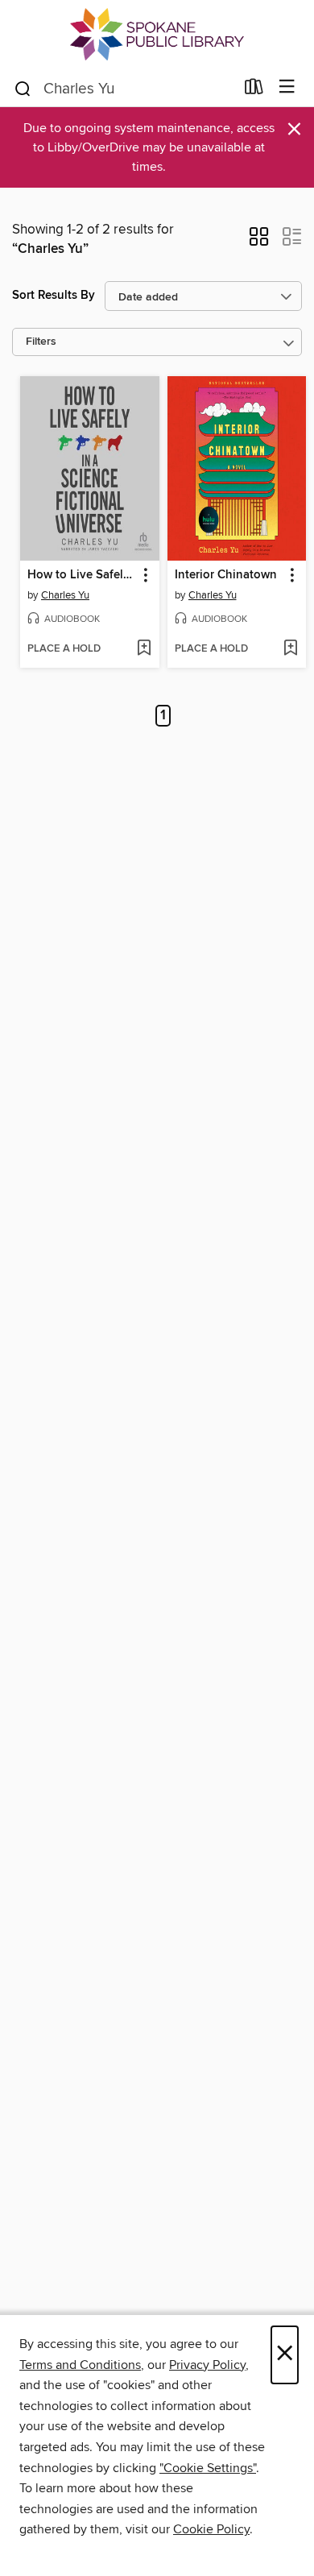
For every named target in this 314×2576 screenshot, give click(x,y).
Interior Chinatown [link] (226, 575)
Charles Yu (65, 595)
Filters (41, 342)
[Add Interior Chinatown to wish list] (290, 649)
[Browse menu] (287, 87)
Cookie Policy (211, 2529)
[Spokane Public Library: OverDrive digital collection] (157, 34)
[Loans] (254, 90)
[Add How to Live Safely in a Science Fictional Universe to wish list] (144, 649)
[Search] (23, 88)
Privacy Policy (207, 2365)
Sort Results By (54, 295)
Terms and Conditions (80, 2365)
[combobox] (124, 89)
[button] (259, 242)
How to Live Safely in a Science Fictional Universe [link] (82, 575)
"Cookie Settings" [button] (208, 2468)
